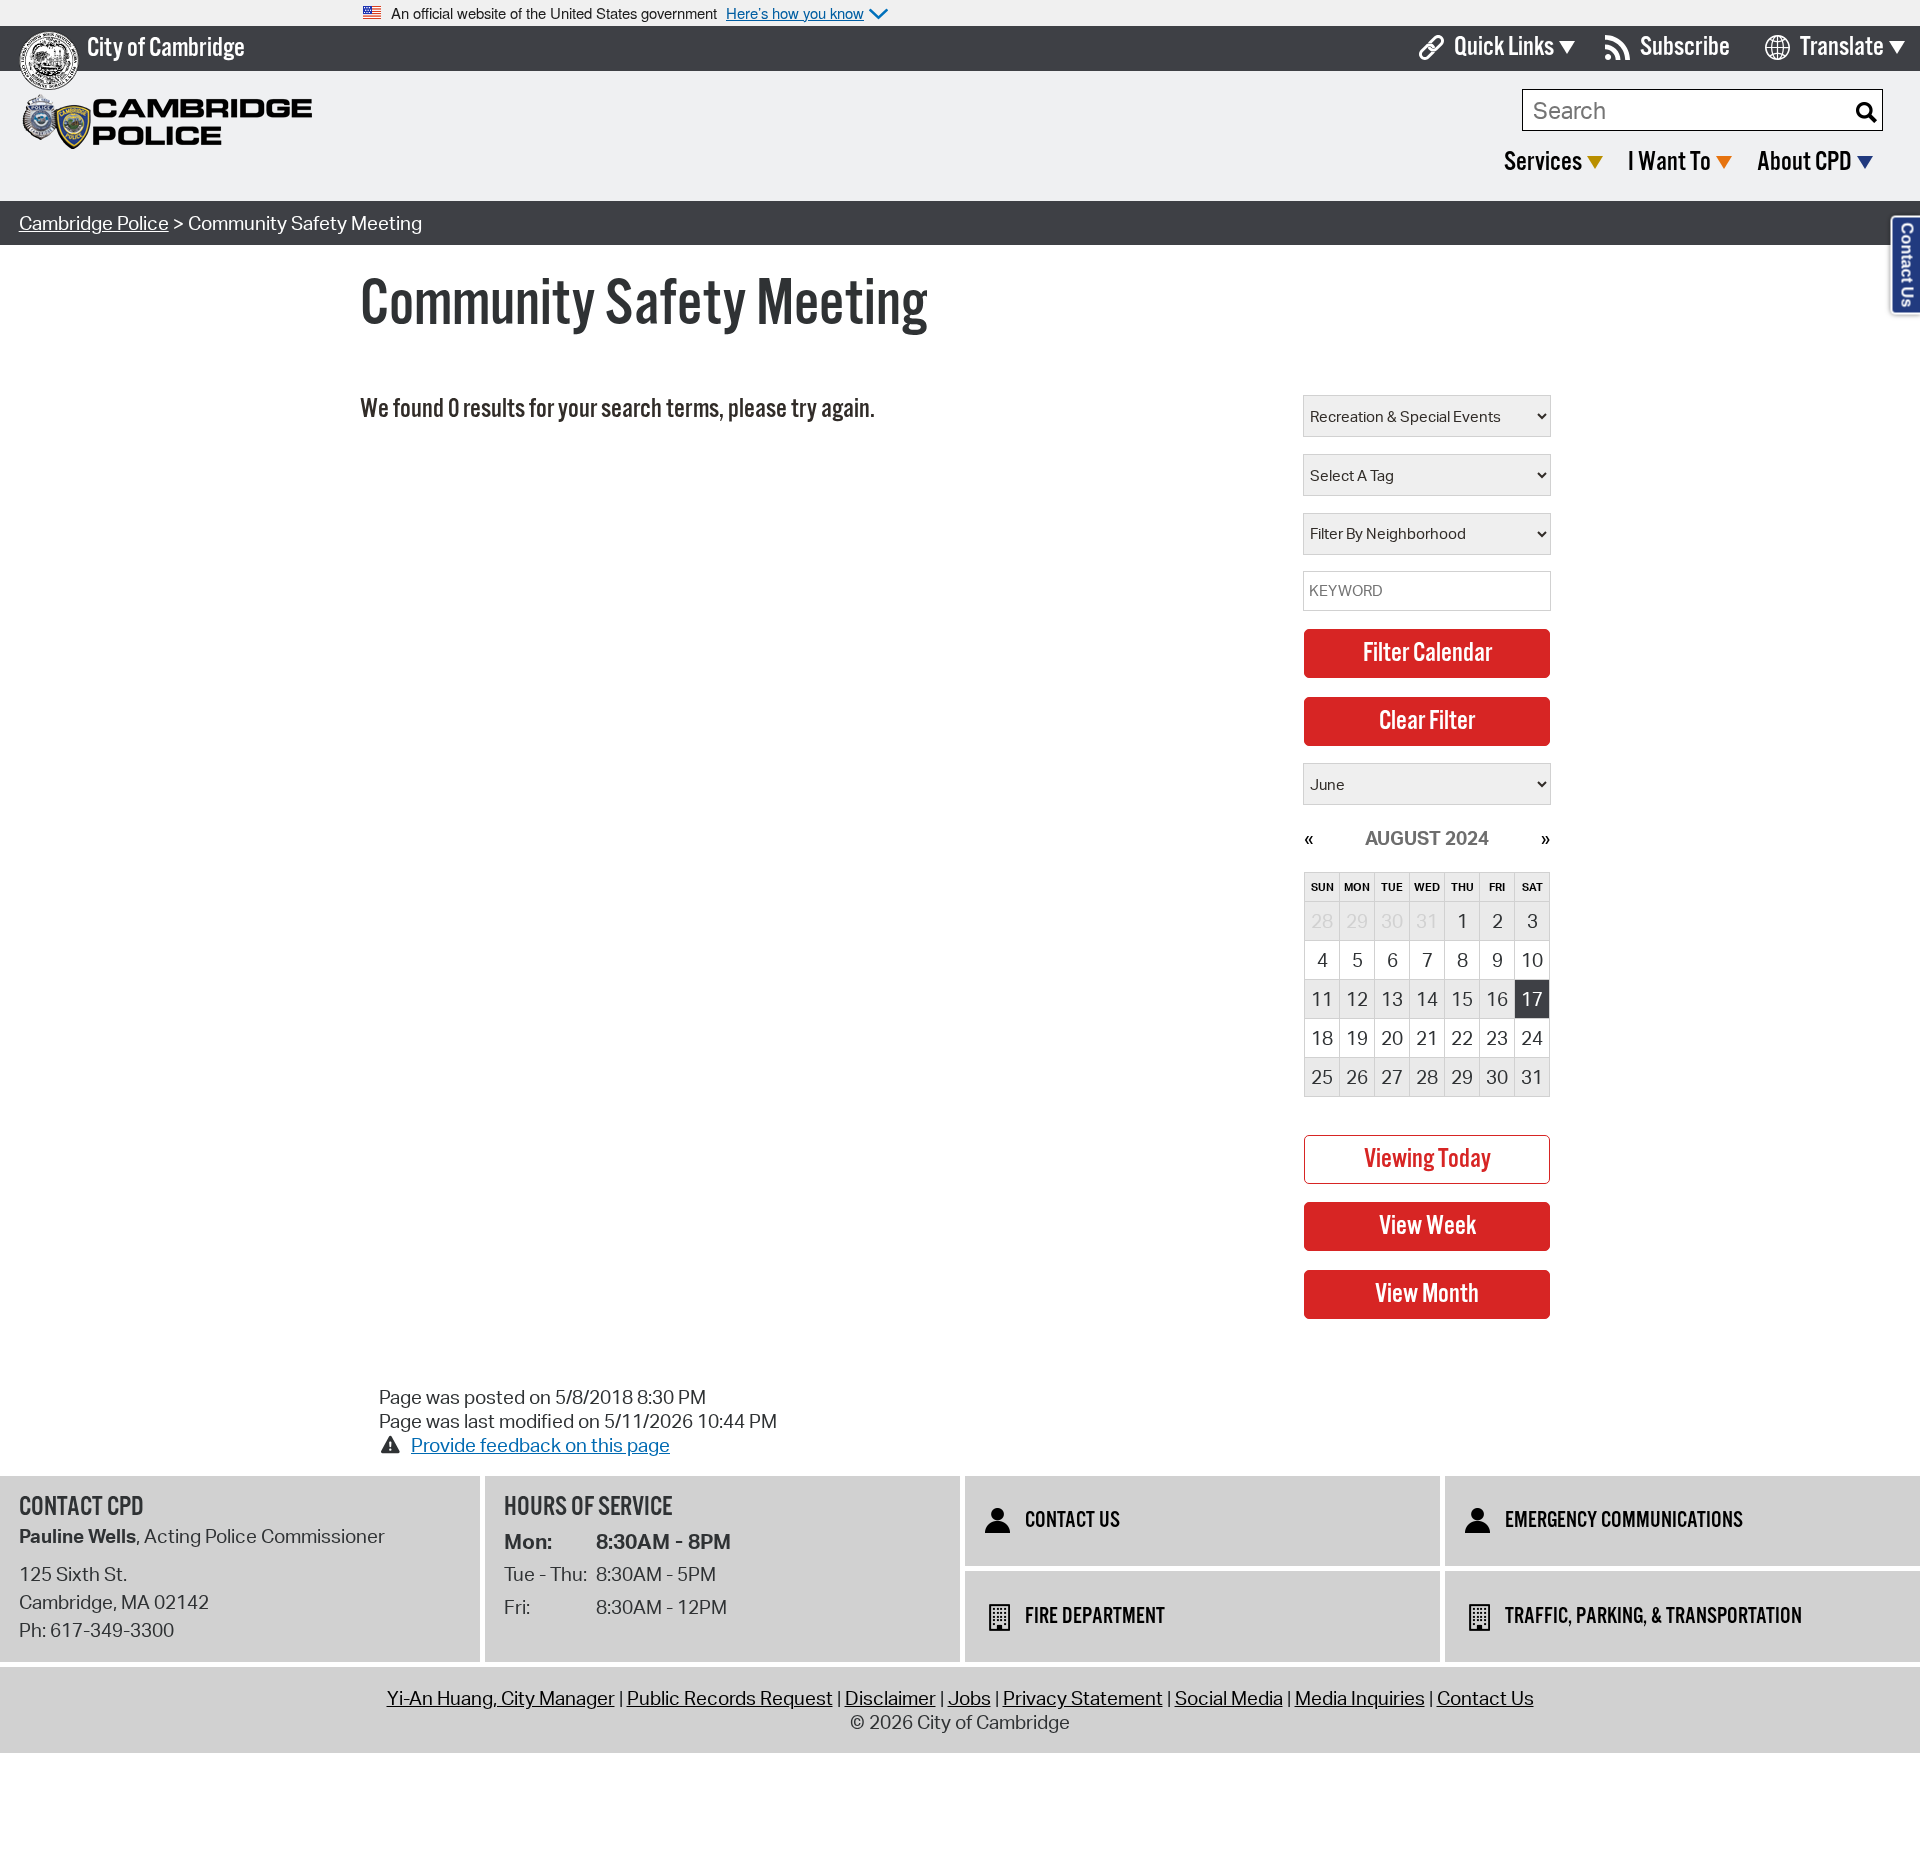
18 (1322, 1038)
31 (1532, 1077)
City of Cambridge (166, 48)
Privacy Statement (1083, 1698)
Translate (1842, 47)
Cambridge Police (94, 223)
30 (1497, 1077)
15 (1462, 999)
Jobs (969, 1698)
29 (1462, 1077)
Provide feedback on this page (540, 1445)
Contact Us (1485, 1698)
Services (1543, 162)
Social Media (1229, 1698)
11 (1322, 999)
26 (1357, 1077)
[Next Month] (1545, 838)
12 (1357, 999)
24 (1532, 1038)
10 (1532, 960)
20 (1392, 1038)
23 (1497, 1038)
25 (1322, 1077)
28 (1427, 1077)
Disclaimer (890, 1698)
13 (1392, 999)
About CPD (1804, 162)
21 (1427, 1038)
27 (1392, 1077)
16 (1497, 999)
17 (1532, 999)
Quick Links (1504, 47)
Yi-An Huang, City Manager (501, 1698)
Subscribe (1685, 47)
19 (1357, 1038)
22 (1462, 1038)
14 (1427, 999)
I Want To (1669, 162)
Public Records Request (730, 1698)
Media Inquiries (1360, 1698)
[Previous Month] (1308, 838)
